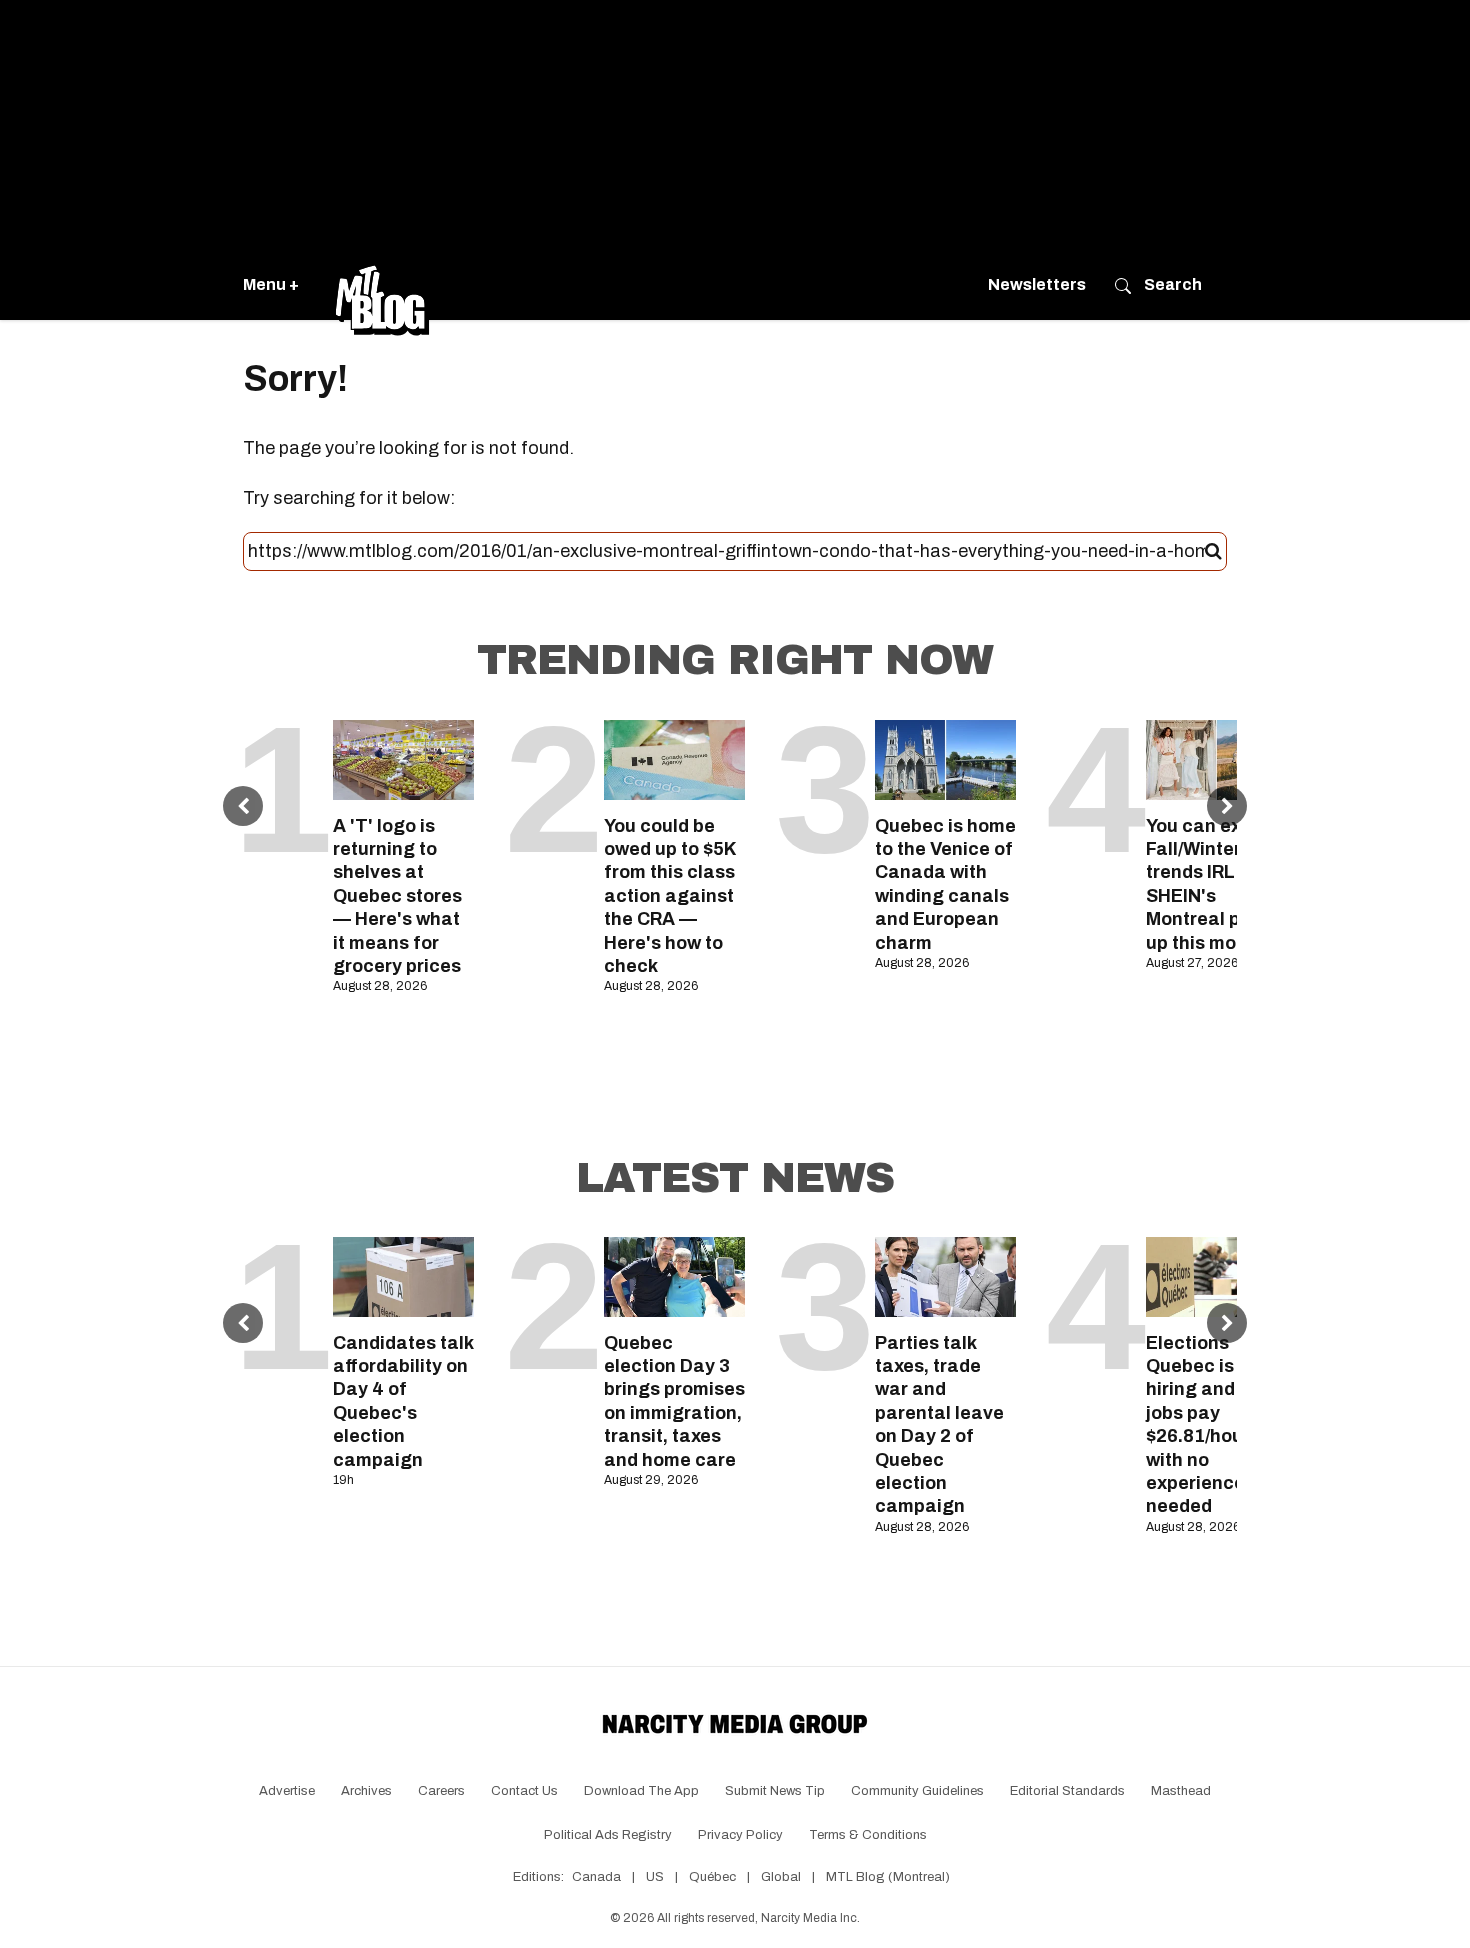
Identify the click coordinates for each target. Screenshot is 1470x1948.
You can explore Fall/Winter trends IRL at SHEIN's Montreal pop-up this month (1216, 884)
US (655, 1877)
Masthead (1181, 1791)
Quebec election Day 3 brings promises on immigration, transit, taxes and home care (674, 1401)
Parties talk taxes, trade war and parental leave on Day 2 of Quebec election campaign (939, 1425)
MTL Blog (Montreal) (888, 1877)
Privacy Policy (740, 1835)
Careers (441, 1791)
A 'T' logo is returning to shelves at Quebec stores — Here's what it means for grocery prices (397, 896)
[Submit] (1213, 552)
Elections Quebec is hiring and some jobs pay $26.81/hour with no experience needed (1216, 1425)
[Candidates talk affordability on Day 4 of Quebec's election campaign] (403, 1276)
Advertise (287, 1791)
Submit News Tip (775, 1791)
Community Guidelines (917, 1791)
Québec (712, 1877)
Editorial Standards (1067, 1791)
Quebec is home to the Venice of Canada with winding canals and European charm (945, 884)
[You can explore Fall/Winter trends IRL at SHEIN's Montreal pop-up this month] (1216, 759)
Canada (596, 1877)
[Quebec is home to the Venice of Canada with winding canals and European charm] (945, 759)
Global (781, 1877)
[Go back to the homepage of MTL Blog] (382, 285)
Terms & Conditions (868, 1835)
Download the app (641, 1791)
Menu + (271, 284)
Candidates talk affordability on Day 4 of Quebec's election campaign (403, 1401)
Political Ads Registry (608, 1835)
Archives (366, 1791)
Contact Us (524, 1791)
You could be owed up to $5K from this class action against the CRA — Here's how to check (670, 896)
